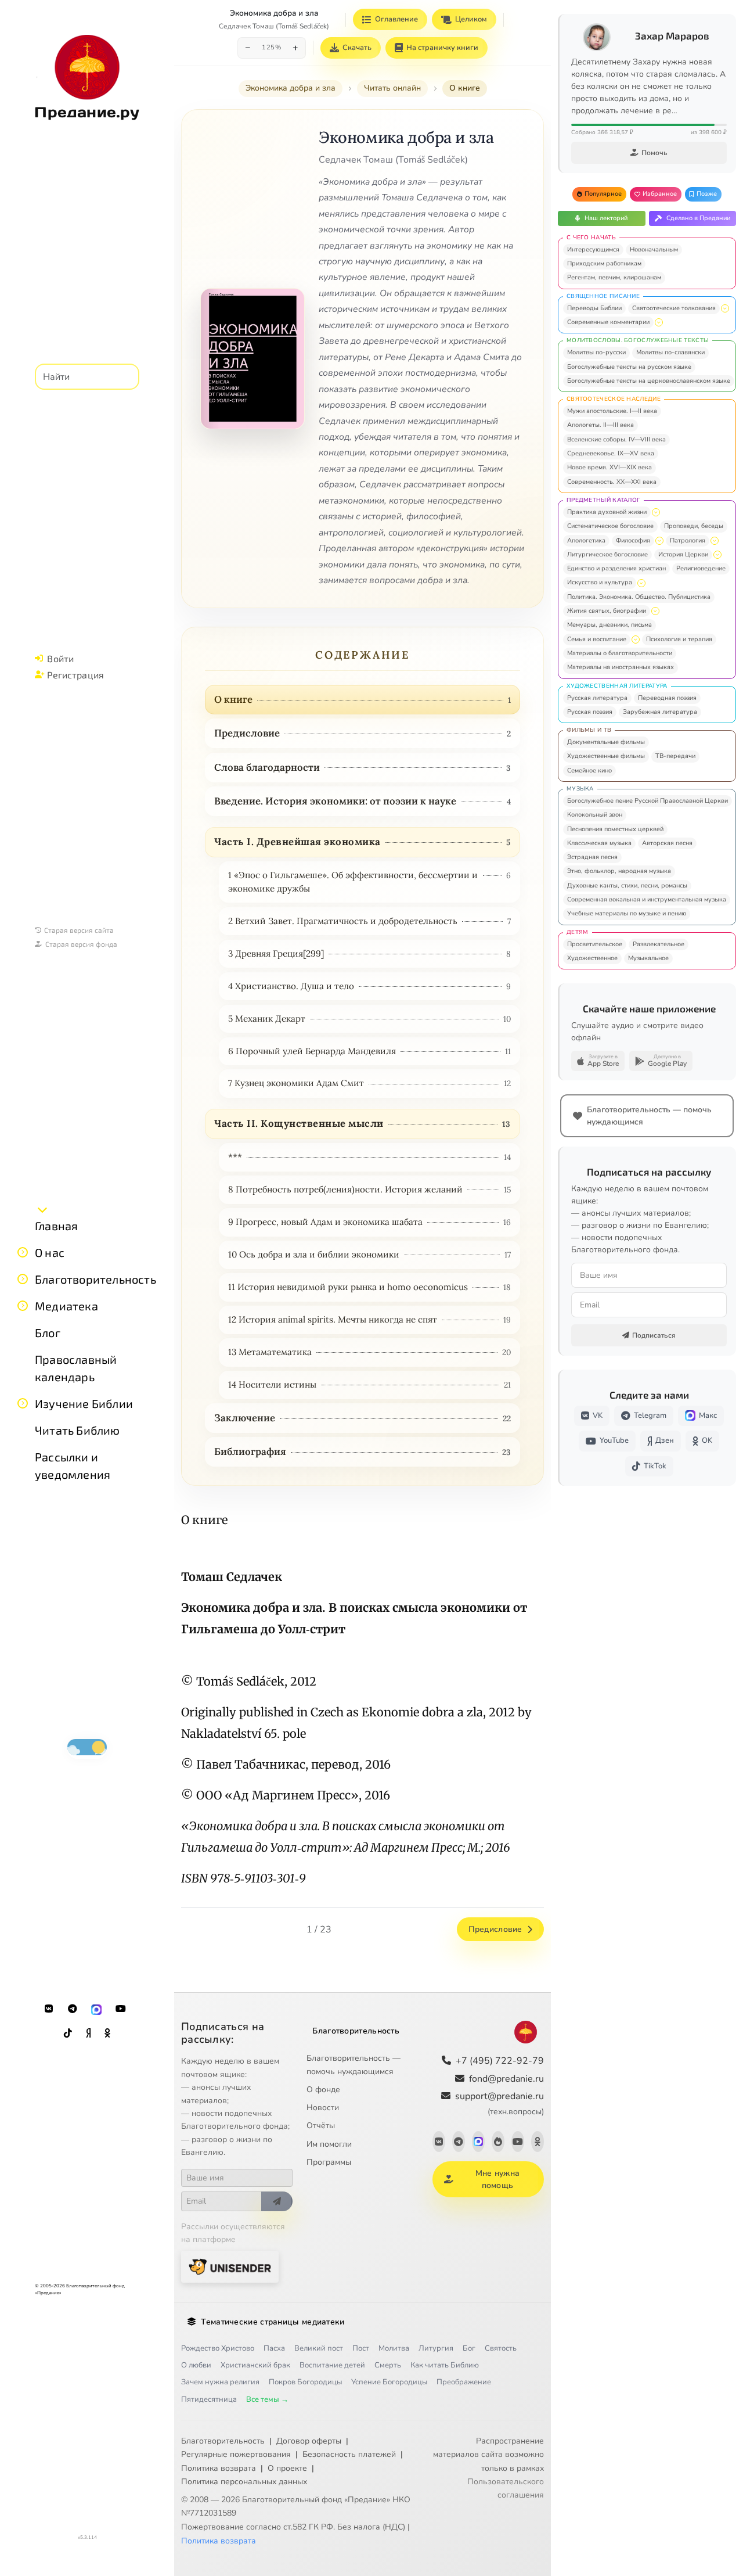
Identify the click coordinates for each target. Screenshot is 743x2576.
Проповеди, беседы (694, 526)
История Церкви (683, 554)
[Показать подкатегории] (725, 308)
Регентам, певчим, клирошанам (614, 277)
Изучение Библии (84, 1403)
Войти (60, 658)
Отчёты (321, 2126)
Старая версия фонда (81, 944)
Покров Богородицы (305, 2382)
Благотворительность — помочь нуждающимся (354, 2065)
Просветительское (595, 944)
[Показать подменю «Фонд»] (23, 1279)
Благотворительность (95, 1279)
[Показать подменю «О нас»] (23, 1252)
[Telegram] (73, 2009)
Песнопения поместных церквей (615, 829)
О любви (196, 2365)
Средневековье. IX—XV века (611, 453)
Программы (329, 2162)
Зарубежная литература (660, 712)
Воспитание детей (332, 2365)
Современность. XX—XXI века (612, 482)
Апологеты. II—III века (600, 425)
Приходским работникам (604, 263)
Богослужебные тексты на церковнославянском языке (649, 381)
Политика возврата (219, 2468)
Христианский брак (255, 2365)
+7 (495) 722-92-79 (500, 2061)
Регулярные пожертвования (236, 2454)
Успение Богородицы (389, 2382)
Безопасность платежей (349, 2454)
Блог (48, 1332)
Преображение (464, 2382)
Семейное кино (589, 770)
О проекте (287, 2468)
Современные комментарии (608, 322)
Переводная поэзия (667, 698)
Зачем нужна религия (220, 2382)
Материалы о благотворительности (620, 653)
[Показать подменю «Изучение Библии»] (23, 1403)
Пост (361, 2348)
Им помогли (329, 2144)
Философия (633, 540)
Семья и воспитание (597, 639)
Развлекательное (659, 944)
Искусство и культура (600, 582)
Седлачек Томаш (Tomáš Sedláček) (274, 26)
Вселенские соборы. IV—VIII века (616, 439)
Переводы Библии (594, 308)
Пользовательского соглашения (506, 2488)
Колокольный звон (595, 815)
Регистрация (75, 675)
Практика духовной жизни (607, 512)
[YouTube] (121, 2009)
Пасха (274, 2348)
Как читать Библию (445, 2365)
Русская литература (597, 698)
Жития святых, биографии (607, 611)
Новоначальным (654, 249)
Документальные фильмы (606, 742)
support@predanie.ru (499, 2103)
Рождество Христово (218, 2348)
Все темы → (267, 2399)
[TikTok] (68, 2034)
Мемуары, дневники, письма (609, 625)
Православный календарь (76, 1368)
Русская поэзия (590, 712)
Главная (56, 1226)
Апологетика (586, 540)
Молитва (394, 2348)
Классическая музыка (599, 843)
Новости (323, 2108)
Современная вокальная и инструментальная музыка (647, 899)
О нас (50, 1252)
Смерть (388, 2365)
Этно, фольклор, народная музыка (619, 871)
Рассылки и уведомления (73, 1465)
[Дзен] (88, 2034)
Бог (469, 2348)
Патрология (688, 540)
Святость (501, 2348)
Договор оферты (309, 2441)
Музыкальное (648, 958)
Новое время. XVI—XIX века (609, 467)
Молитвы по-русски (596, 352)
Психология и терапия (679, 639)
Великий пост (319, 2348)
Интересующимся (593, 249)
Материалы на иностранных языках (621, 667)
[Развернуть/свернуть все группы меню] (42, 1209)
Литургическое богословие (607, 554)
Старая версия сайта (79, 930)
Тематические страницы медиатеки (273, 2322)
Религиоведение (701, 568)
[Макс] (96, 2009)
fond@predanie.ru (506, 2079)
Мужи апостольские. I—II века (612, 411)
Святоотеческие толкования (674, 308)
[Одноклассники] (107, 2034)
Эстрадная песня (592, 857)
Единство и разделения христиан (616, 568)
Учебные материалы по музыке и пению (627, 913)
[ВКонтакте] (49, 2009)
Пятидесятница (209, 2399)
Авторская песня (667, 843)
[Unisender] (230, 2267)
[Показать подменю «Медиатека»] (23, 1306)
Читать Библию (77, 1430)
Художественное (592, 958)
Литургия (436, 2348)
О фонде (323, 2090)
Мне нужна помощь (498, 2179)
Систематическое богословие (610, 526)
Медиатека (66, 1306)
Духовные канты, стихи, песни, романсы (627, 885)
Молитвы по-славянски (670, 352)
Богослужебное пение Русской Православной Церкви (648, 801)
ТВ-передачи (675, 756)
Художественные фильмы (606, 756)
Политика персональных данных (244, 2482)
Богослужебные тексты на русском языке (629, 367)
